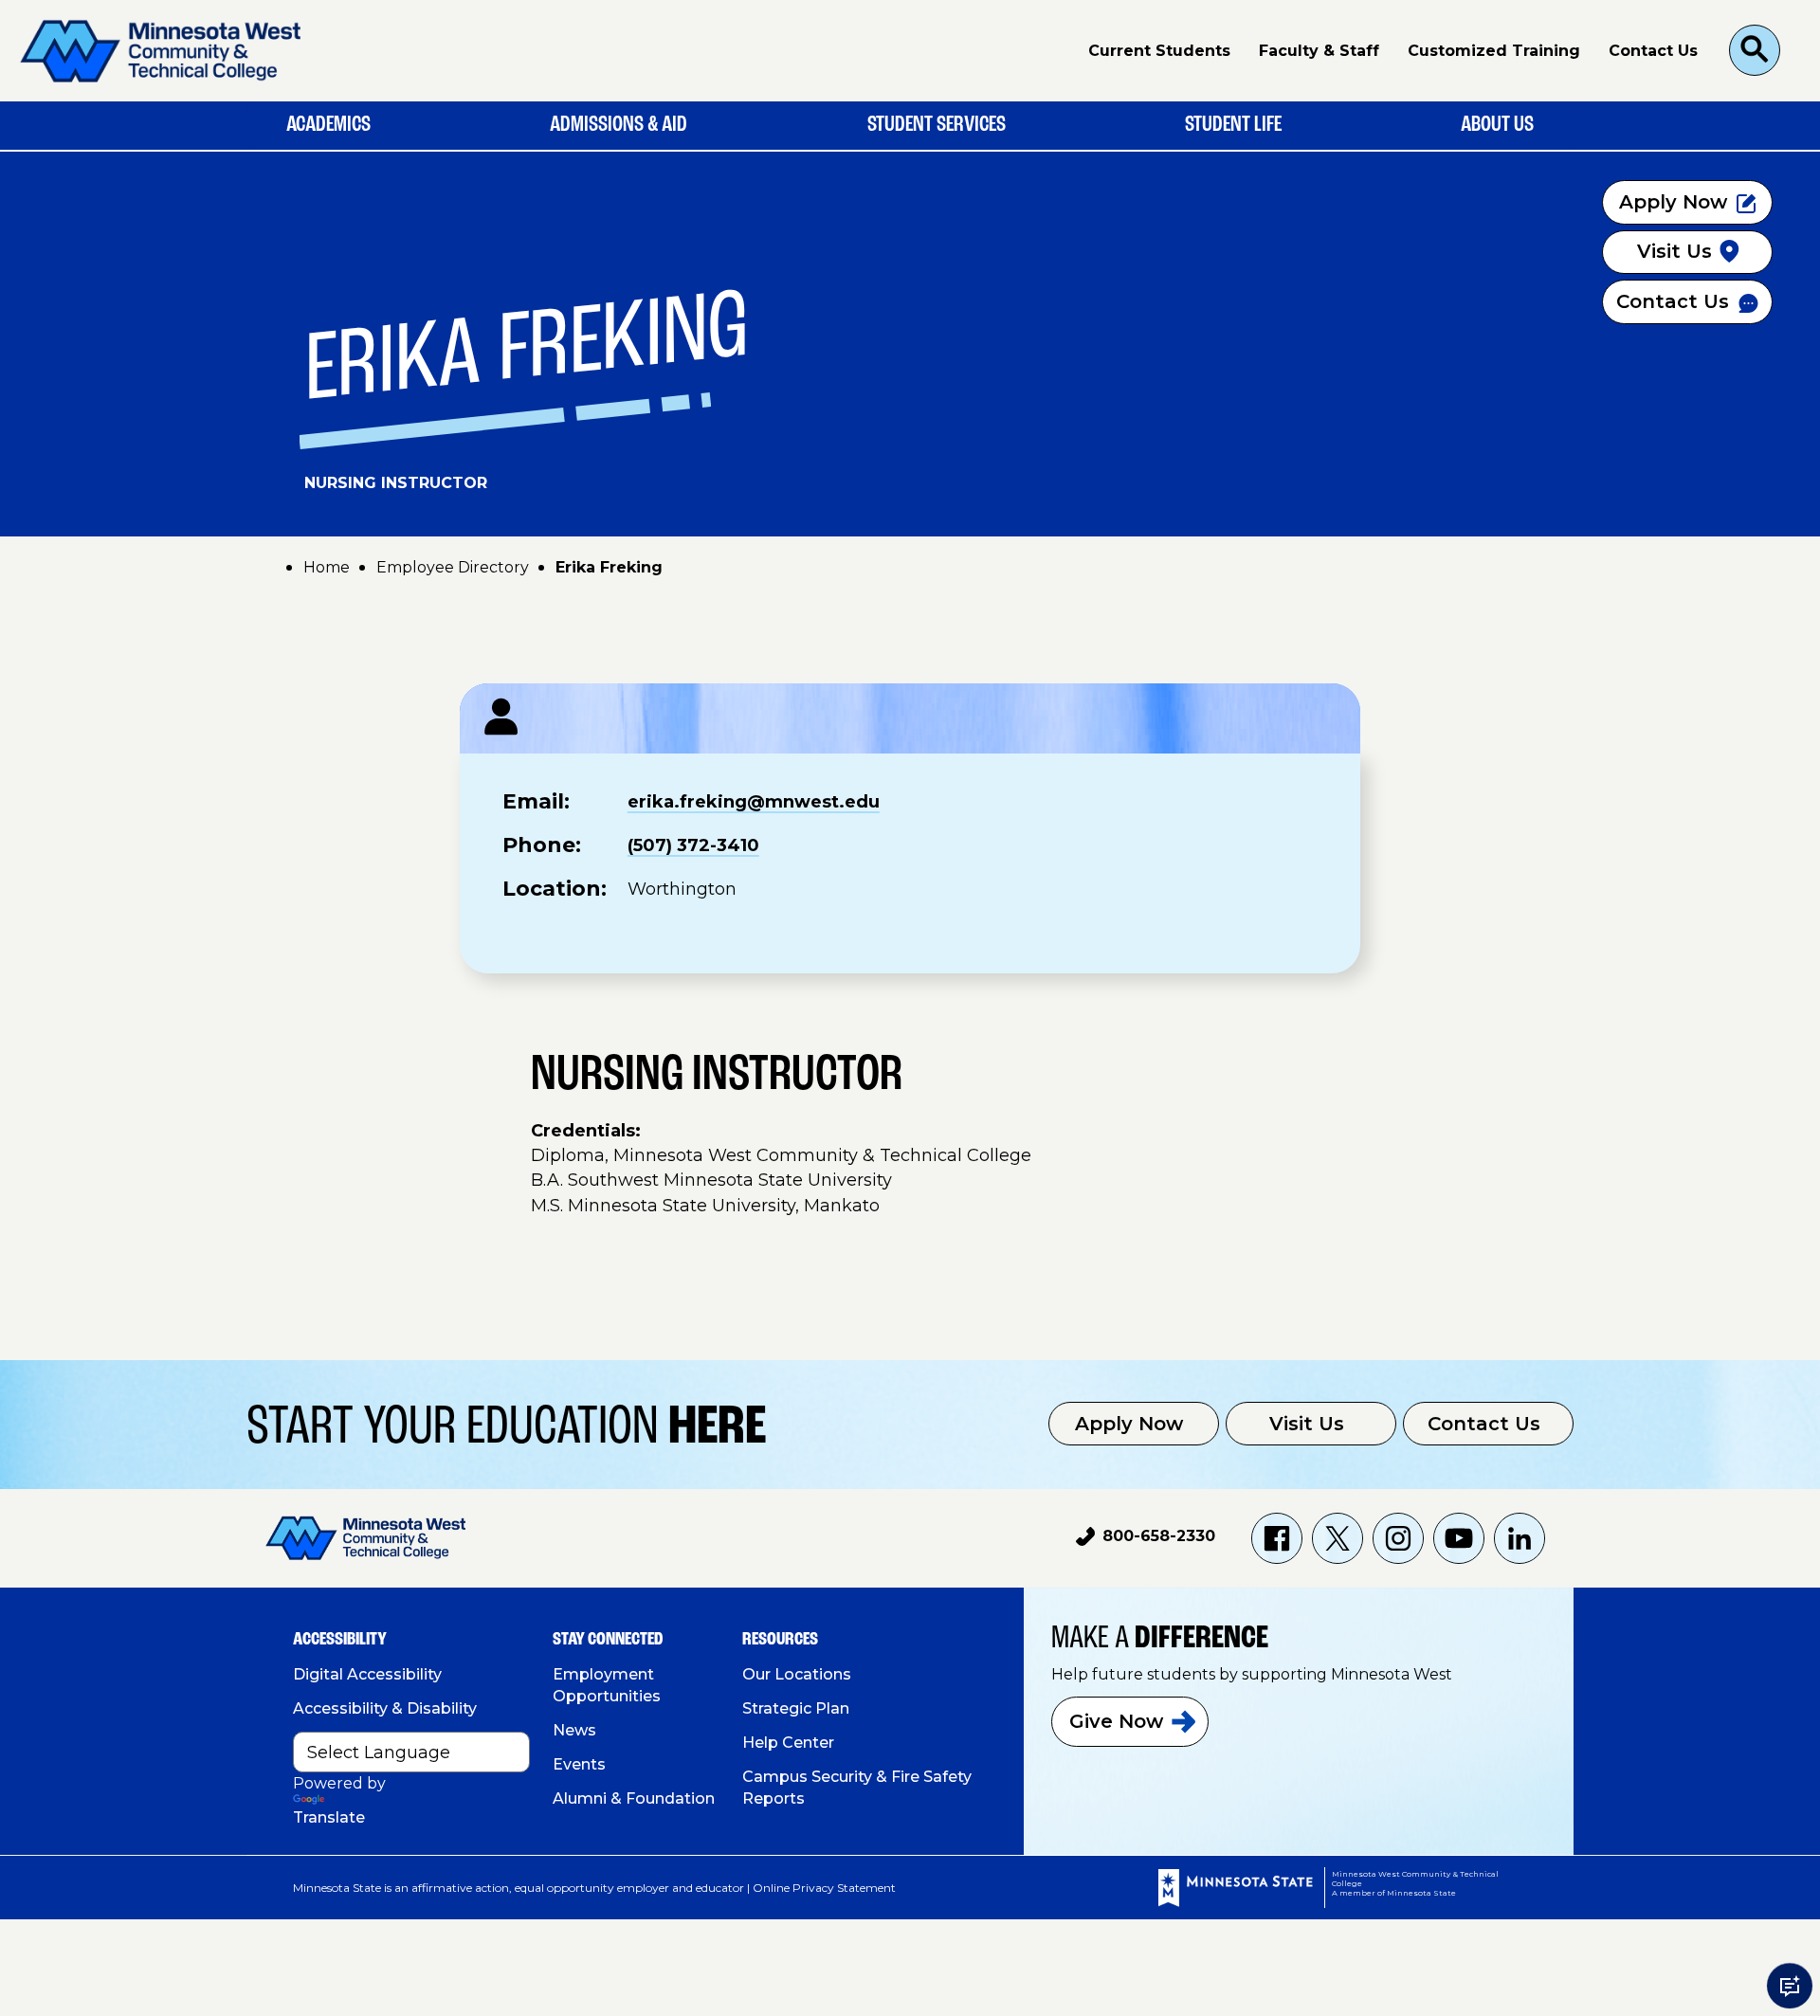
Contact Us (1653, 51)
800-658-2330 (1146, 1539)
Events (579, 1764)
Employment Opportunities (607, 1685)
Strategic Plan (796, 1708)
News (574, 1730)
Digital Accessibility (367, 1674)
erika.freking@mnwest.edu (754, 802)
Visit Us (1307, 1424)
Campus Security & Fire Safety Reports (857, 1788)
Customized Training (1494, 51)
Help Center (788, 1743)
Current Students (1159, 51)
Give (1116, 1721)
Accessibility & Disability (385, 1708)
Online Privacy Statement (824, 1888)
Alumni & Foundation (634, 1798)
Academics (328, 125)
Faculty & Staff (1319, 51)
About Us (1497, 125)
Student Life (1233, 125)
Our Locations (797, 1674)
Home (327, 567)
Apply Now (1129, 1424)
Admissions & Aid (619, 125)
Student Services (937, 125)
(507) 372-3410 (693, 845)
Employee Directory (453, 567)
